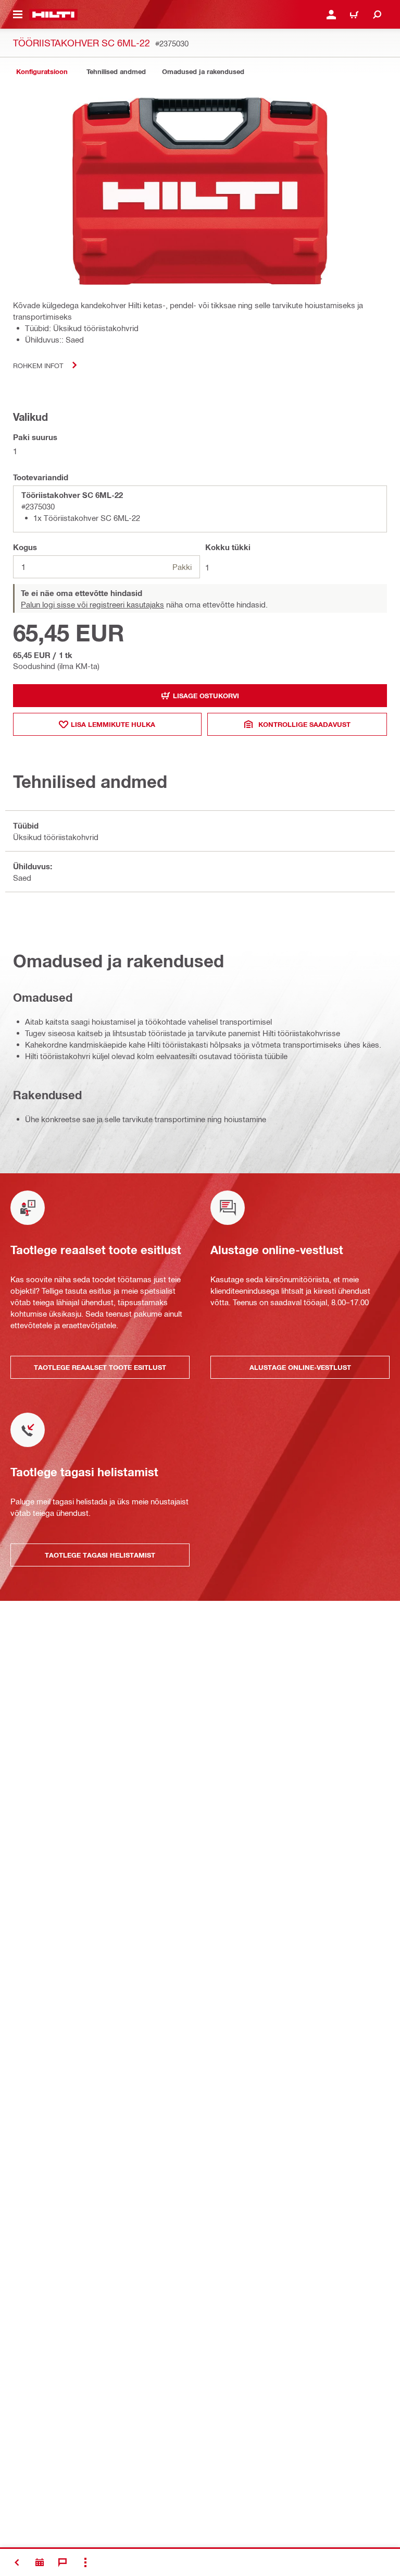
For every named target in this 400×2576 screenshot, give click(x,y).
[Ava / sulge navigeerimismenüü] (18, 15)
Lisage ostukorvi (206, 696)
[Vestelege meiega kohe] (63, 2562)
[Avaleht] (53, 15)
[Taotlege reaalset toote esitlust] (40, 2562)
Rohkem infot (38, 365)
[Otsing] (377, 15)
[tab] (42, 72)
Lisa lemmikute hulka (113, 724)
